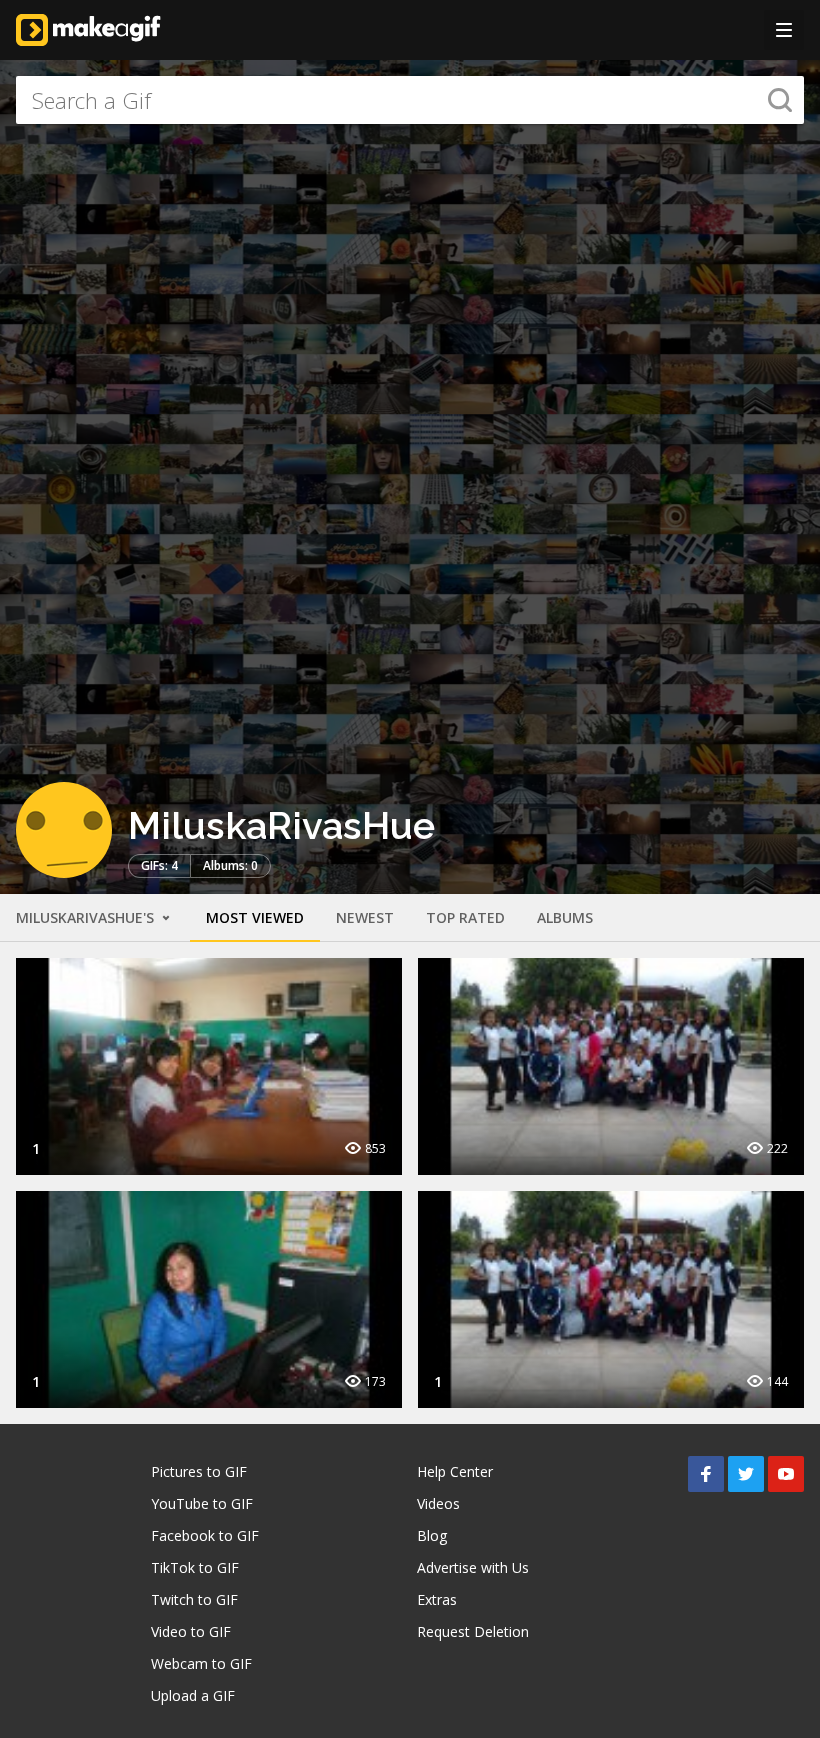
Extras (437, 1599)
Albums (565, 917)
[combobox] (410, 100)
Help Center (455, 1471)
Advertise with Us (473, 1567)
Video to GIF (191, 1631)
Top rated (465, 917)
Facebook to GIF (205, 1535)
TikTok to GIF (195, 1567)
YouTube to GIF (202, 1503)
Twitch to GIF (194, 1599)
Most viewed (255, 917)
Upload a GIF (193, 1695)
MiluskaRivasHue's (87, 917)
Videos (438, 1503)
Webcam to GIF (201, 1663)
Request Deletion (473, 1631)
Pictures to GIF (199, 1471)
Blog (432, 1535)
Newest (365, 917)
